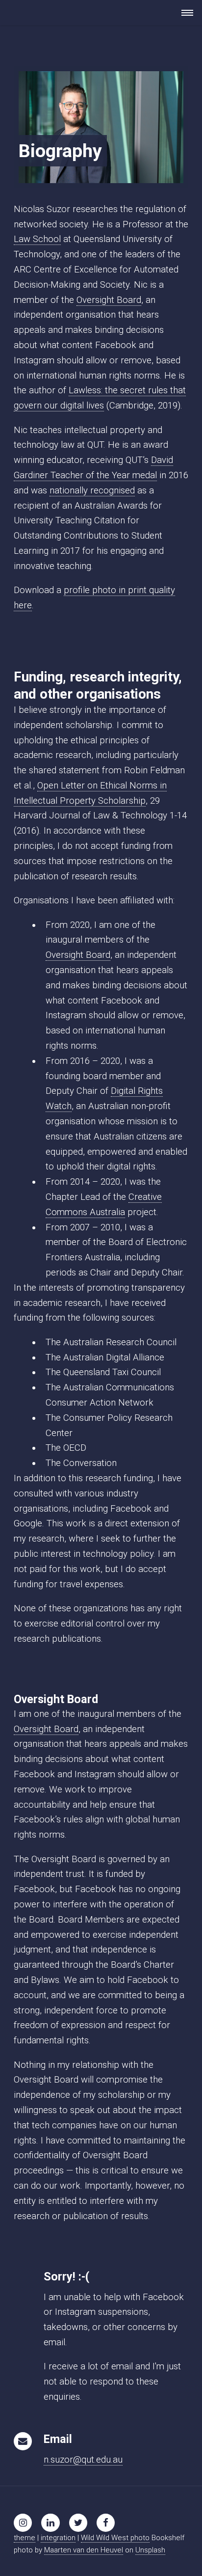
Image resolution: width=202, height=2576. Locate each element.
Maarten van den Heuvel (84, 2550)
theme (25, 2538)
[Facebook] (106, 2523)
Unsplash (150, 2550)
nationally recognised (92, 490)
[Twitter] (78, 2523)
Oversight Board (109, 300)
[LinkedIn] (50, 2523)
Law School (37, 239)
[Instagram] (23, 2523)
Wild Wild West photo (115, 2538)
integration (58, 2538)
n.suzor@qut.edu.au (83, 2460)
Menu (184, 13)
